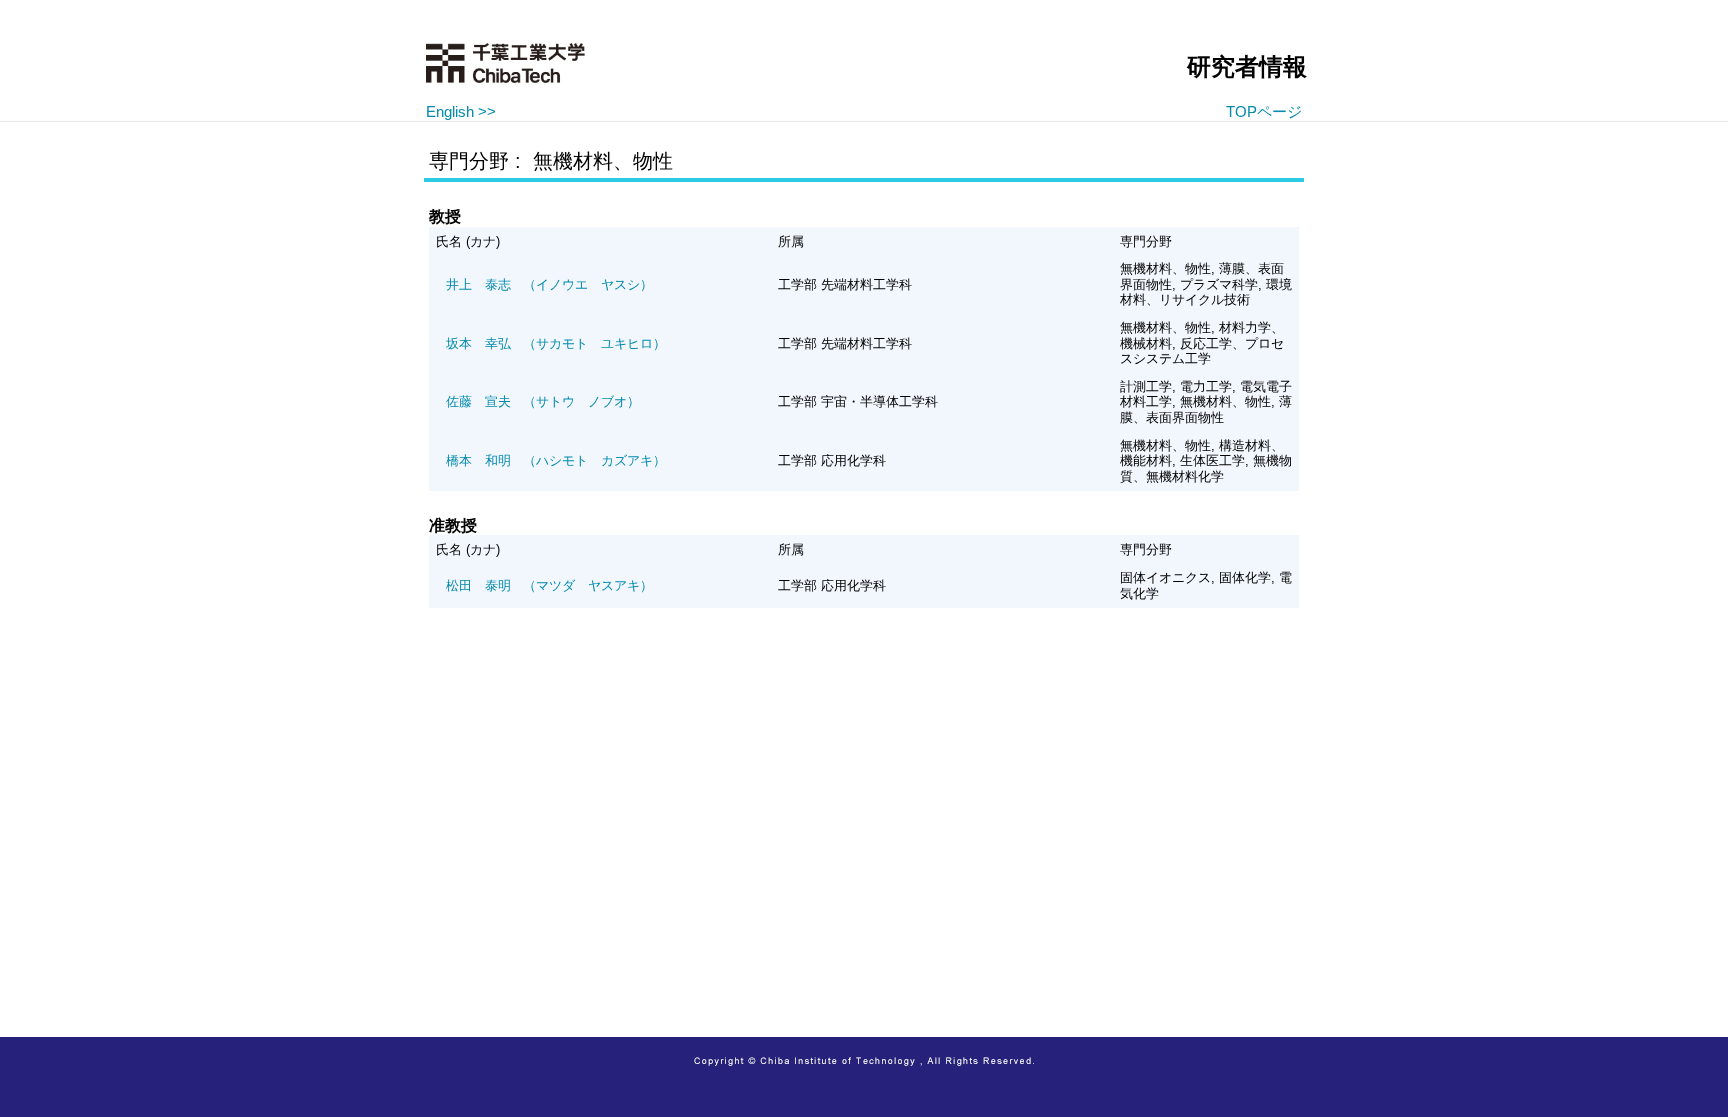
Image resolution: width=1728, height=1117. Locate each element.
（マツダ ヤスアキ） (549, 585)
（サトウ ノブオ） (543, 401)
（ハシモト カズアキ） (556, 460)
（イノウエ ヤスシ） (549, 284)
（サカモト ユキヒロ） (556, 343)
